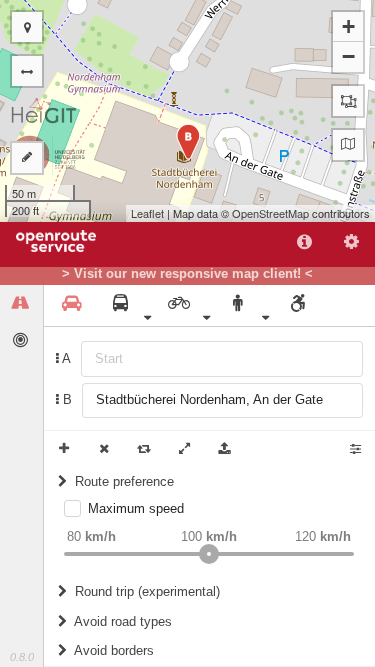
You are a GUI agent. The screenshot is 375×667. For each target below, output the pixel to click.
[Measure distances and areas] (27, 158)
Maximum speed (136, 508)
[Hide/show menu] (27, 71)
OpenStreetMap (270, 213)
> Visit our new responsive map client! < (187, 274)
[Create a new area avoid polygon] (348, 101)
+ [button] (348, 26)
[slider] (209, 554)
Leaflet (147, 213)
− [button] (348, 56)
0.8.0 (22, 657)
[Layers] (348, 145)
